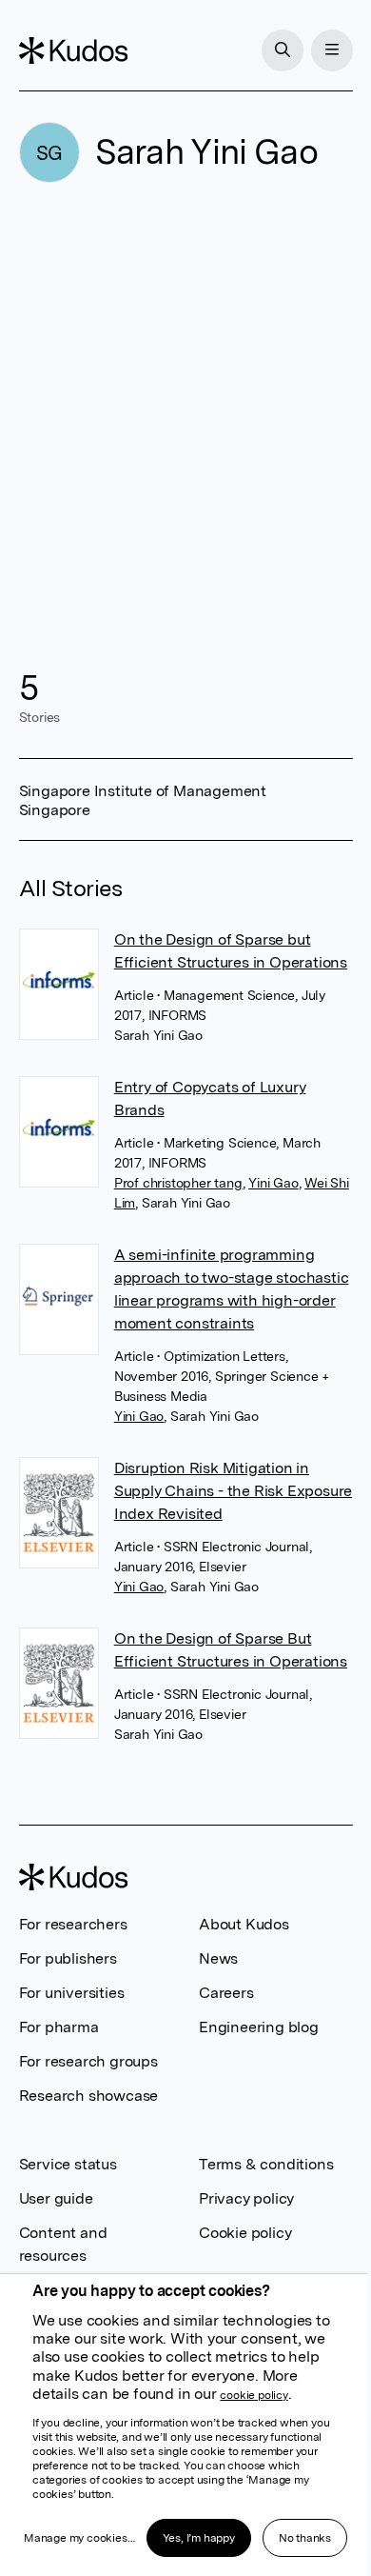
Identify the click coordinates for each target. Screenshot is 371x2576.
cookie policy (254, 2395)
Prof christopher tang (178, 1183)
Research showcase (89, 2096)
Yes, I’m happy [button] (199, 2538)
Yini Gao (273, 1183)
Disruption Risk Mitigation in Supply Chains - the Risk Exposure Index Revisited (233, 1491)
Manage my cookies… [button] (79, 2538)
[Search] (283, 50)
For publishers (68, 1958)
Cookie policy (245, 2233)
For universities (72, 1993)
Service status (68, 2164)
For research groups (88, 2061)
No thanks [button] (305, 2538)
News (218, 1958)
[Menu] (332, 50)
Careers (226, 1993)
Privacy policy (246, 2198)
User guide (56, 2198)
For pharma (59, 2027)
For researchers (73, 1924)
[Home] (73, 50)
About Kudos (244, 1924)
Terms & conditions (266, 2164)
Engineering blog (259, 2027)
